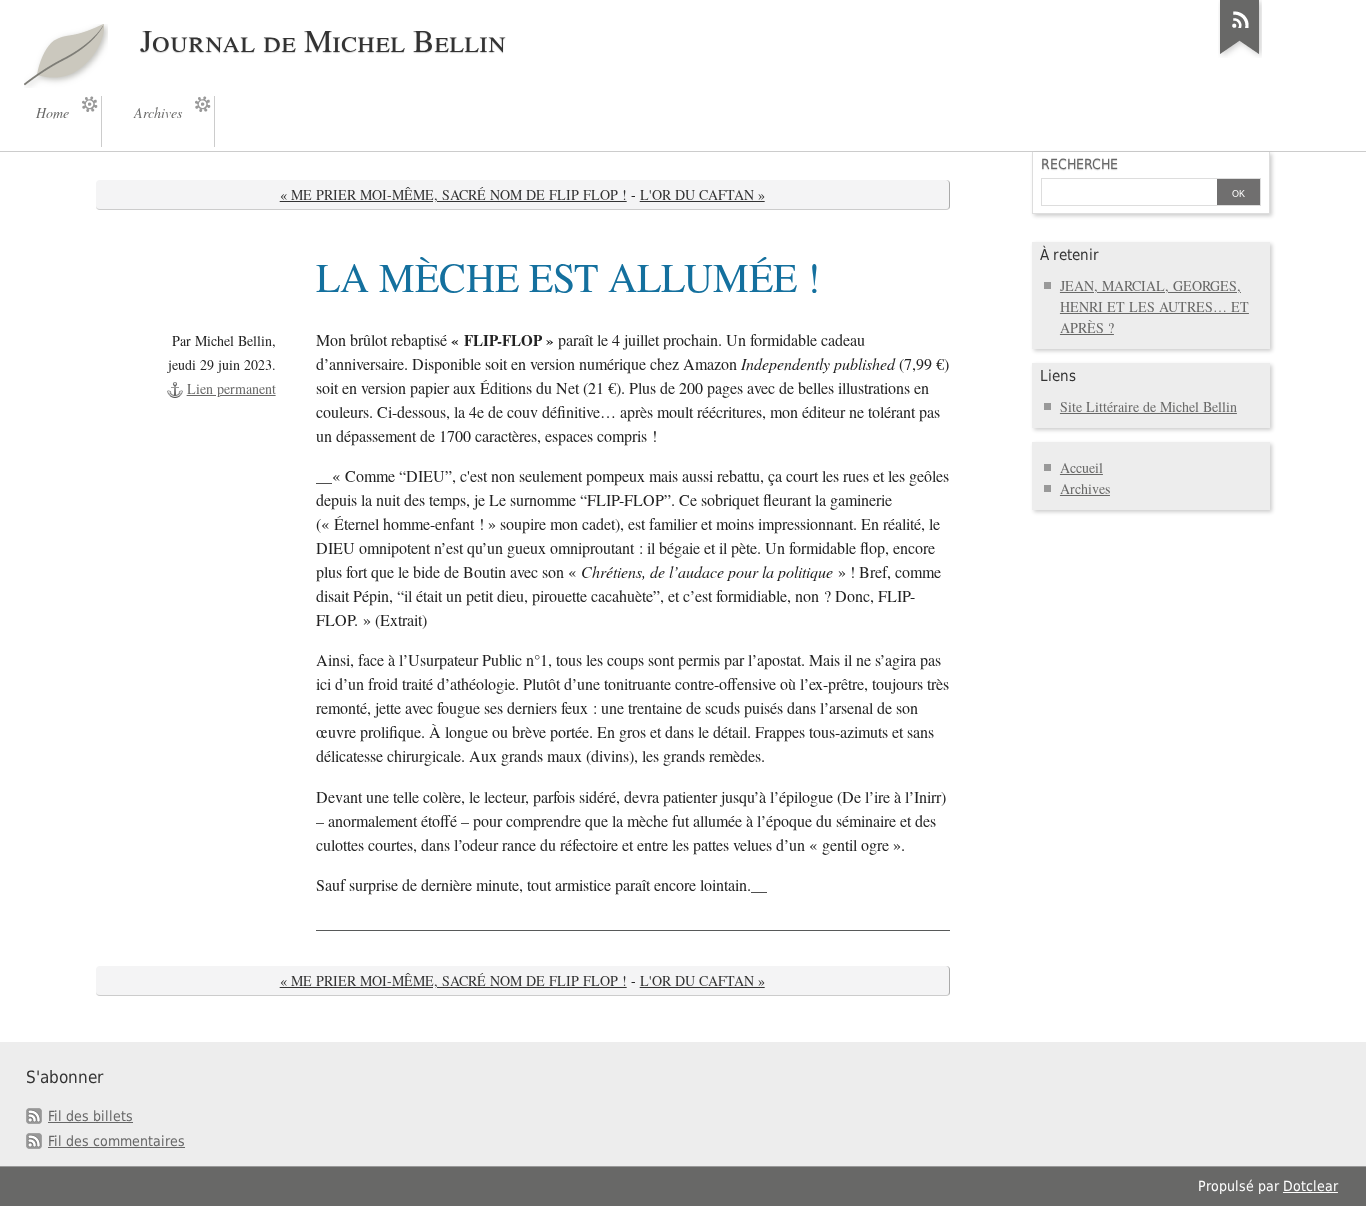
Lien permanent (231, 388)
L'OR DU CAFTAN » (702, 194)
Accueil (1081, 467)
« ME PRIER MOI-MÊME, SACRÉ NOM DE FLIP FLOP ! (453, 194)
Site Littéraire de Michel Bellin (1148, 406)
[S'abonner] (1240, 54)
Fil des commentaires (116, 1141)
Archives (1085, 488)
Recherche (1079, 164)
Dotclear (1310, 1186)
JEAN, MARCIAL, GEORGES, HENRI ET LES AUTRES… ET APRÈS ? (1154, 306)
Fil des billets (90, 1116)
